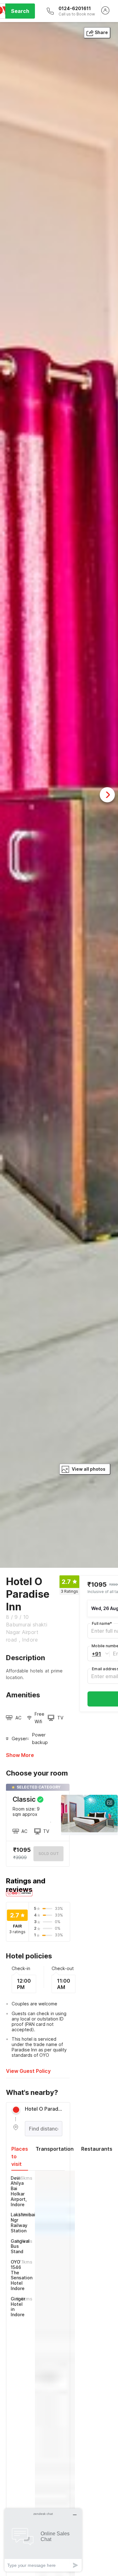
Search (20, 11)
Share (101, 32)
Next (107, 795)
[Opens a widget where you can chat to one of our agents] (43, 2540)
